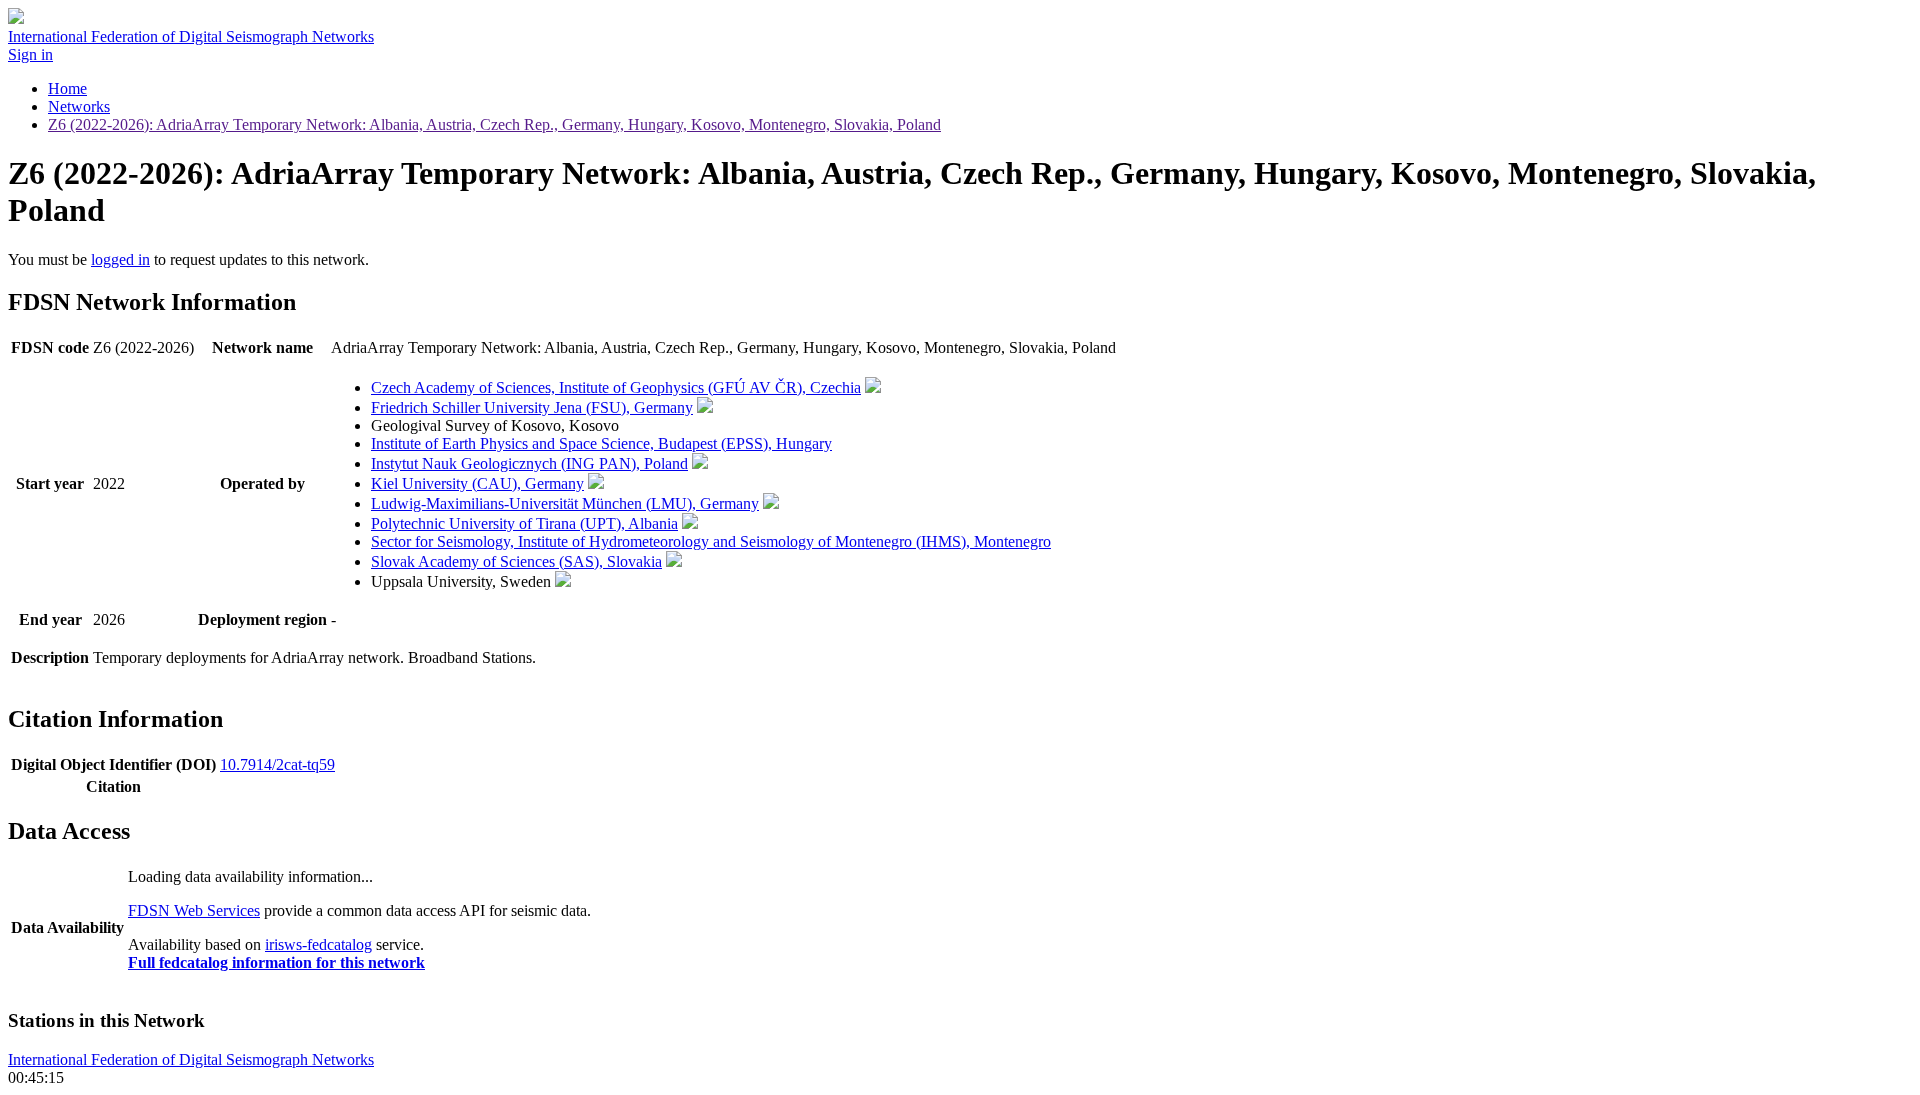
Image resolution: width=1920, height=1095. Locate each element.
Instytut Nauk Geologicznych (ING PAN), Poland (529, 463)
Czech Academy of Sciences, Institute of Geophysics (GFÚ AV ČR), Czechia (616, 387)
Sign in (30, 54)
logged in (120, 259)
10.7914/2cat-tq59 (277, 764)
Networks (79, 106)
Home (67, 88)
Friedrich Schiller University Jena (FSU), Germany (532, 407)
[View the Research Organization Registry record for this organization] (873, 387)
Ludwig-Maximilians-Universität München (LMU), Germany (565, 503)
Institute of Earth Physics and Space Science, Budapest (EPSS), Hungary (601, 443)
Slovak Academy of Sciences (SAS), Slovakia (516, 561)
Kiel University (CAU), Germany (477, 483)
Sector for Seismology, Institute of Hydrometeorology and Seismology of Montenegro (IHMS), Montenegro (711, 541)
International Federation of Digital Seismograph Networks (191, 1059)
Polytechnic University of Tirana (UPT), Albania (524, 523)
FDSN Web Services (194, 910)
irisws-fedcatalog (318, 944)
